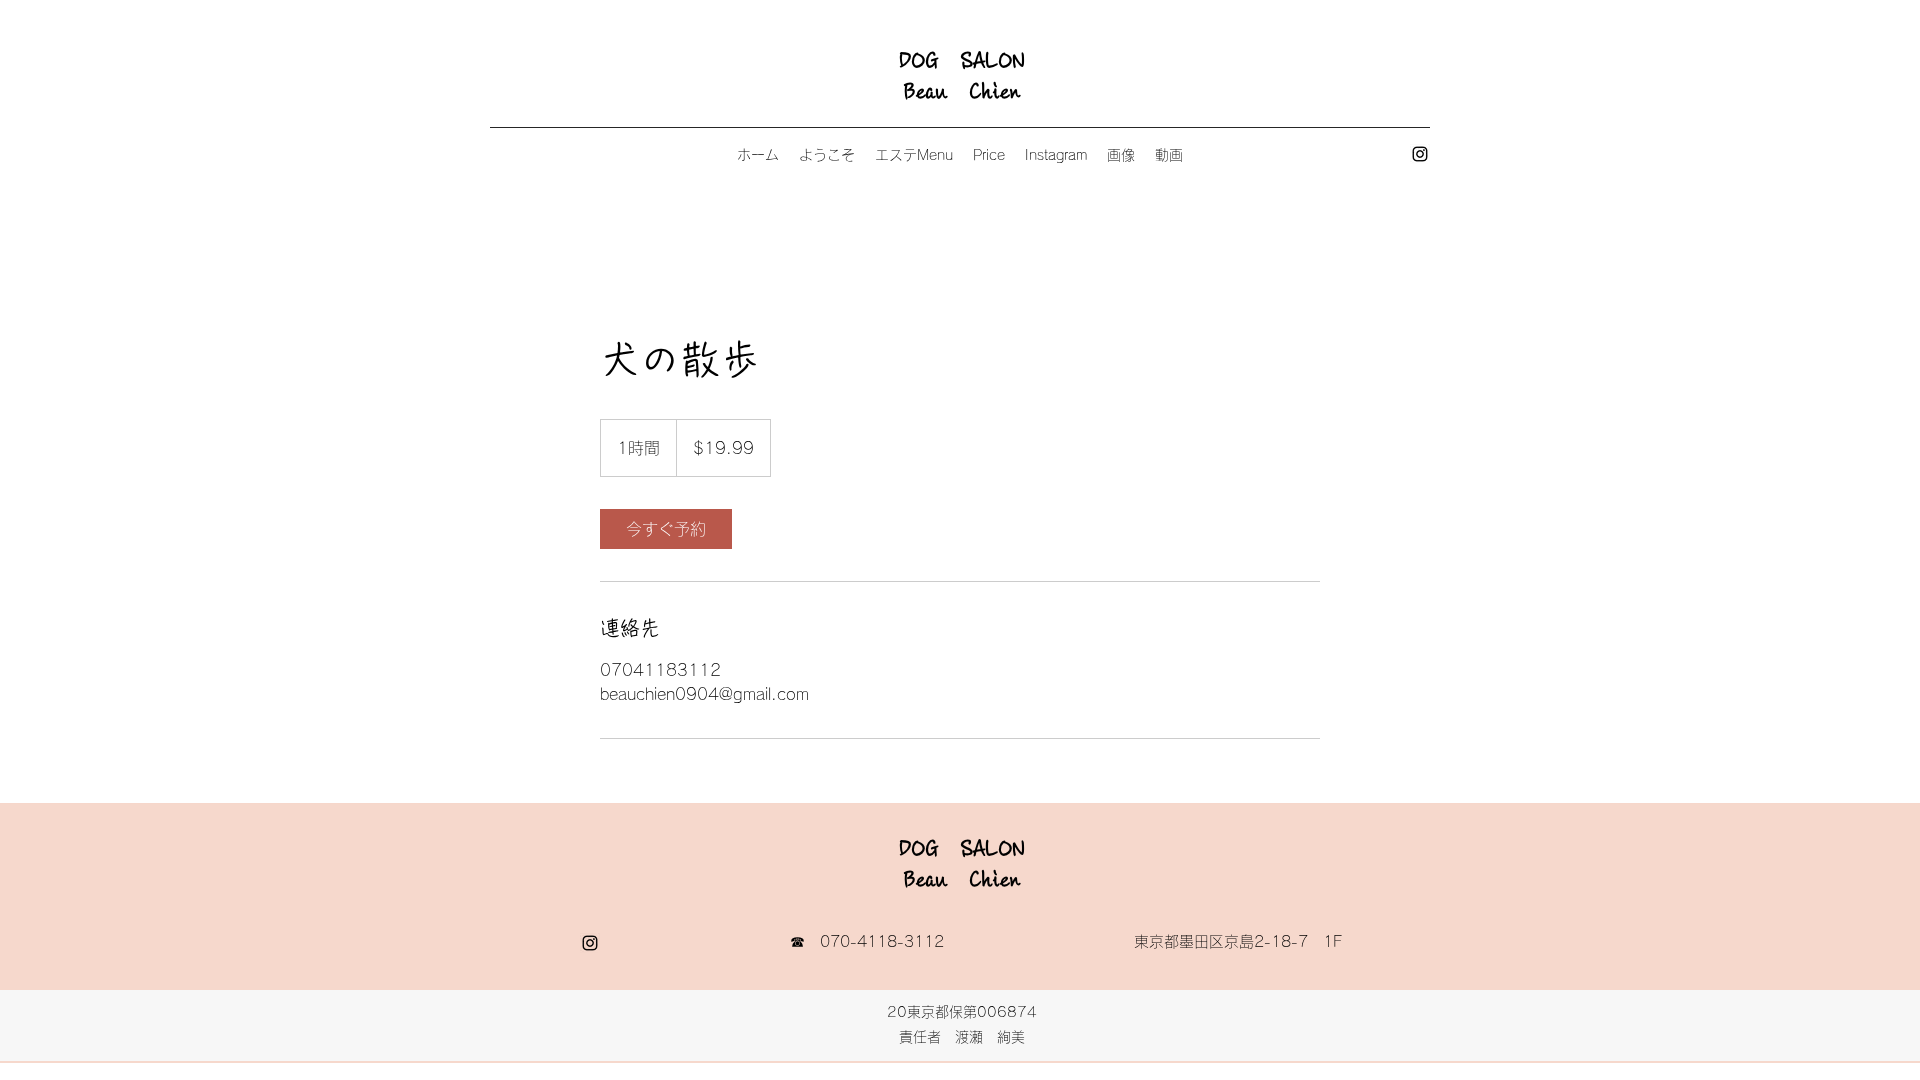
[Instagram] (1420, 154)
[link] (666, 529)
